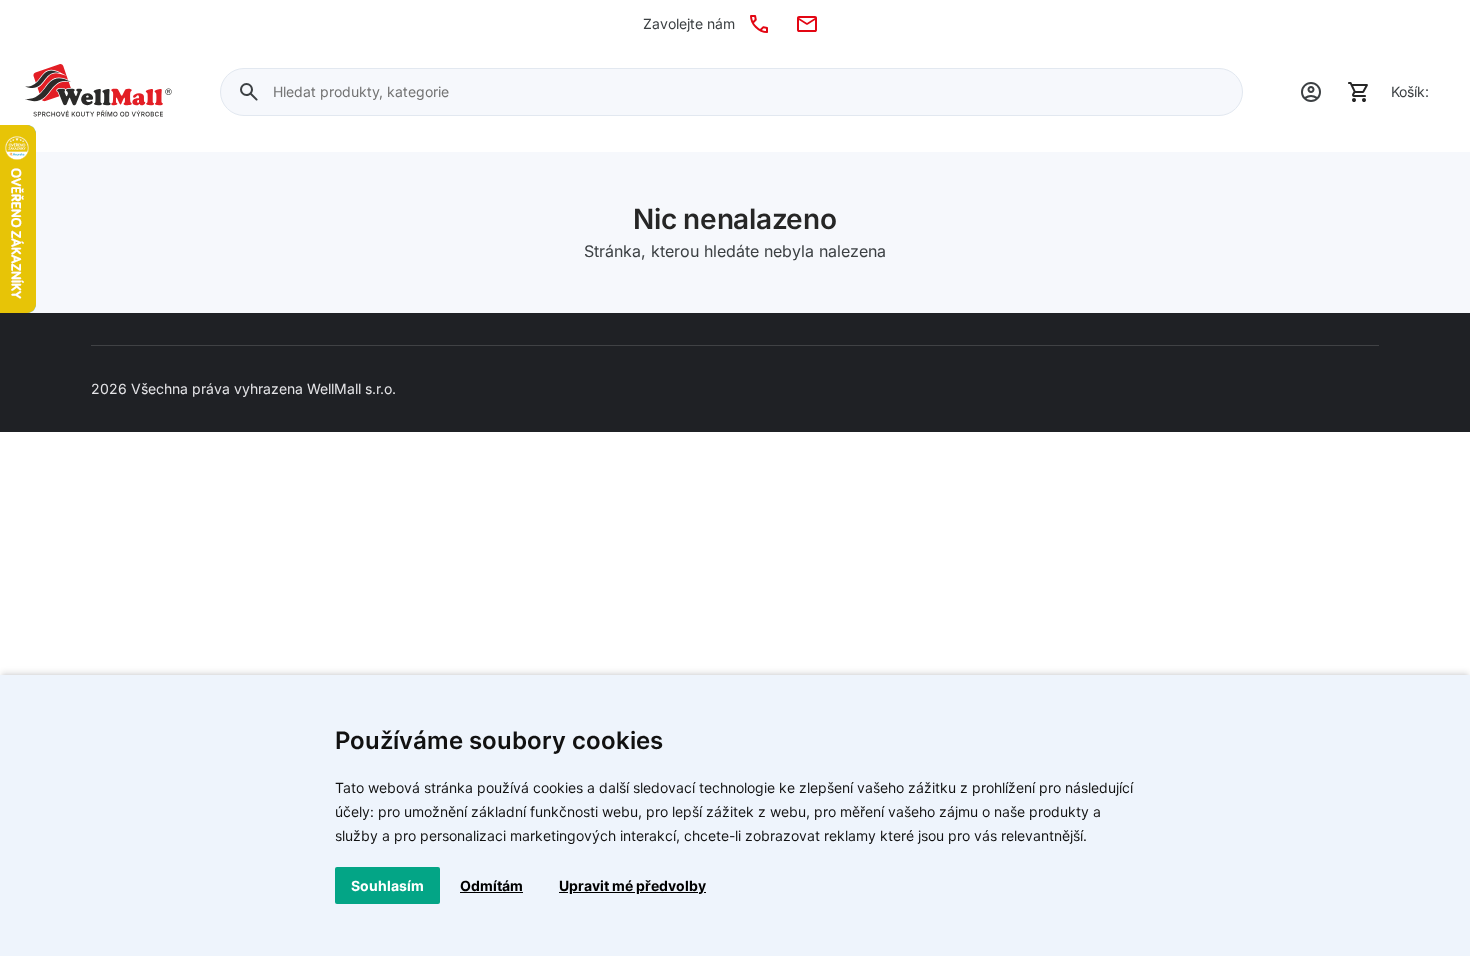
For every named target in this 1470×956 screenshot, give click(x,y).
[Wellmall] (98, 92)
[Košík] (1359, 92)
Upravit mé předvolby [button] (632, 885)
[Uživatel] (1311, 92)
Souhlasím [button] (387, 885)
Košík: (1410, 91)
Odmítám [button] (491, 885)
